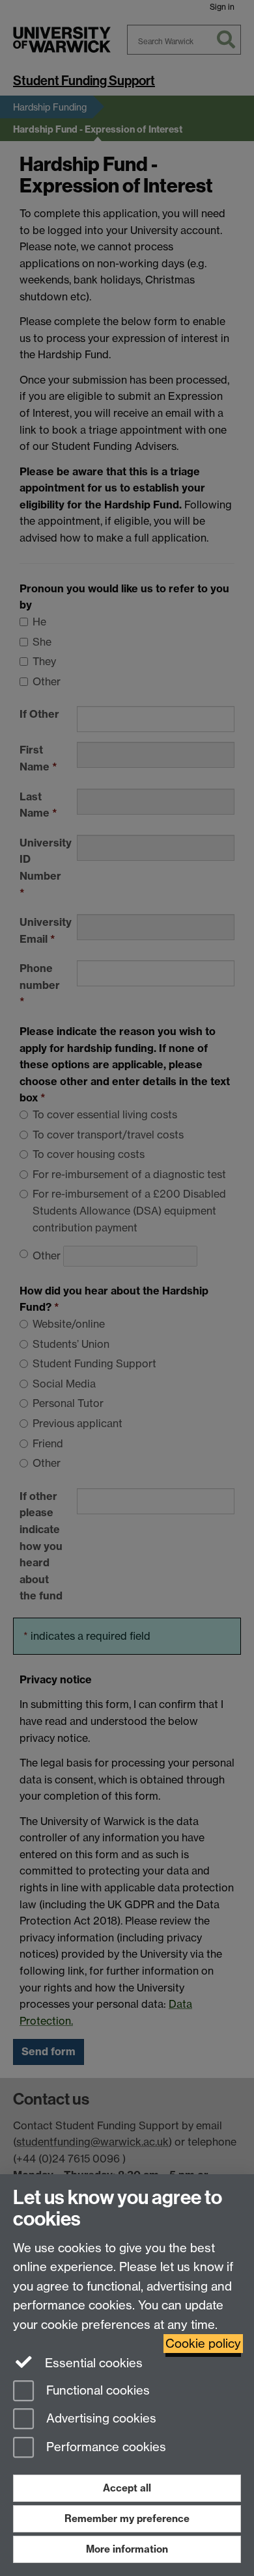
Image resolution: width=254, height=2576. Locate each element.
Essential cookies (92, 2363)
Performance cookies (105, 2448)
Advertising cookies (100, 2419)
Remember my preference (127, 2518)
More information (127, 2549)
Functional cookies (96, 2390)
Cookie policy (203, 2344)
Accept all (127, 2488)
